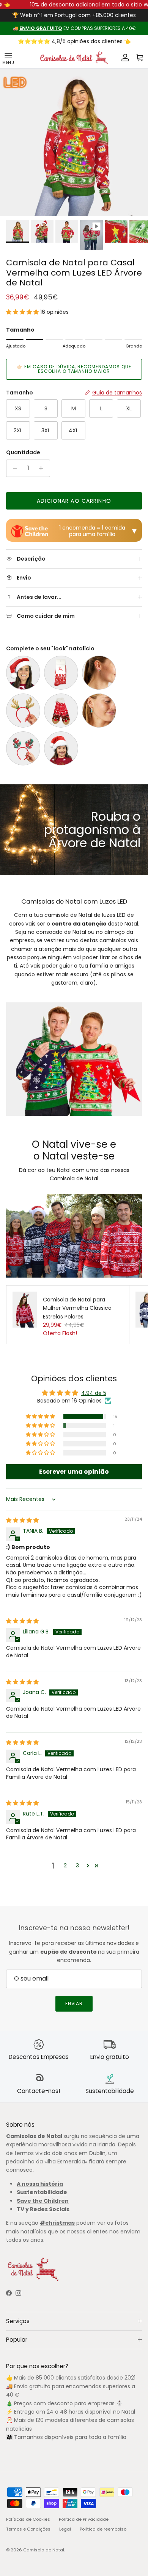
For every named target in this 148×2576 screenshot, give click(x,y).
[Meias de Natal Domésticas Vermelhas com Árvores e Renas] (61, 711)
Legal (65, 2529)
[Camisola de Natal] (74, 58)
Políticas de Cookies (28, 2519)
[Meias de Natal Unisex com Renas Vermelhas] (61, 673)
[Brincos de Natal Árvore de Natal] (99, 711)
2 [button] (65, 1865)
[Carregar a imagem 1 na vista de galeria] (74, 142)
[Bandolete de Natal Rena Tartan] (23, 748)
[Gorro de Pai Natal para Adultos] (23, 673)
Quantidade (23, 453)
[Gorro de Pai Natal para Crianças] (61, 748)
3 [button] (77, 1865)
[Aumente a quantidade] (43, 468)
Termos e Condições (28, 2529)
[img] (22, 1520)
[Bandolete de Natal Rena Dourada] (23, 711)
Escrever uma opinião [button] (74, 1472)
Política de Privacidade (84, 2519)
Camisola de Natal (44, 2550)
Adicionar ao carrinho (74, 501)
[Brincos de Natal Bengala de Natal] (99, 673)
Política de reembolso (103, 2529)
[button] (23, 312)
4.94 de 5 (94, 1393)
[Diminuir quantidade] (13, 468)
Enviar (74, 2003)
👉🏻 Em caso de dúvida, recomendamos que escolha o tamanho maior (74, 369)
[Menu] (8, 58)
